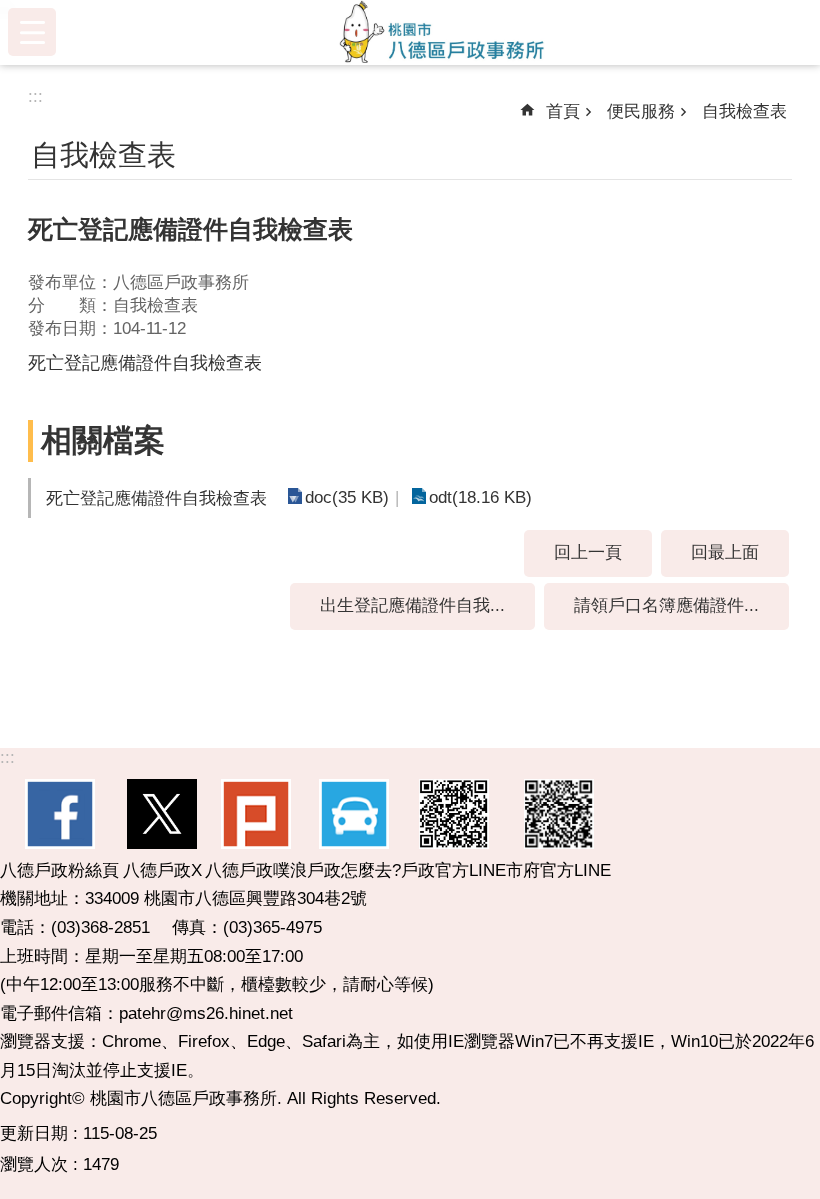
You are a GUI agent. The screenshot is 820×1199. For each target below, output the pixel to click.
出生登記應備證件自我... (412, 605)
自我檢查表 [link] (744, 111)
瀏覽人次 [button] (34, 1164)
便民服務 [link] (641, 111)
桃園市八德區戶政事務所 (442, 32)
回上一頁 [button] (588, 552)
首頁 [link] (563, 111)
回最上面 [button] (725, 552)
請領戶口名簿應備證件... (666, 605)
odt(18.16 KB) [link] (480, 497)
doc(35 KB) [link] (347, 497)
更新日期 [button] (34, 1133)
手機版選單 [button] (32, 32)
